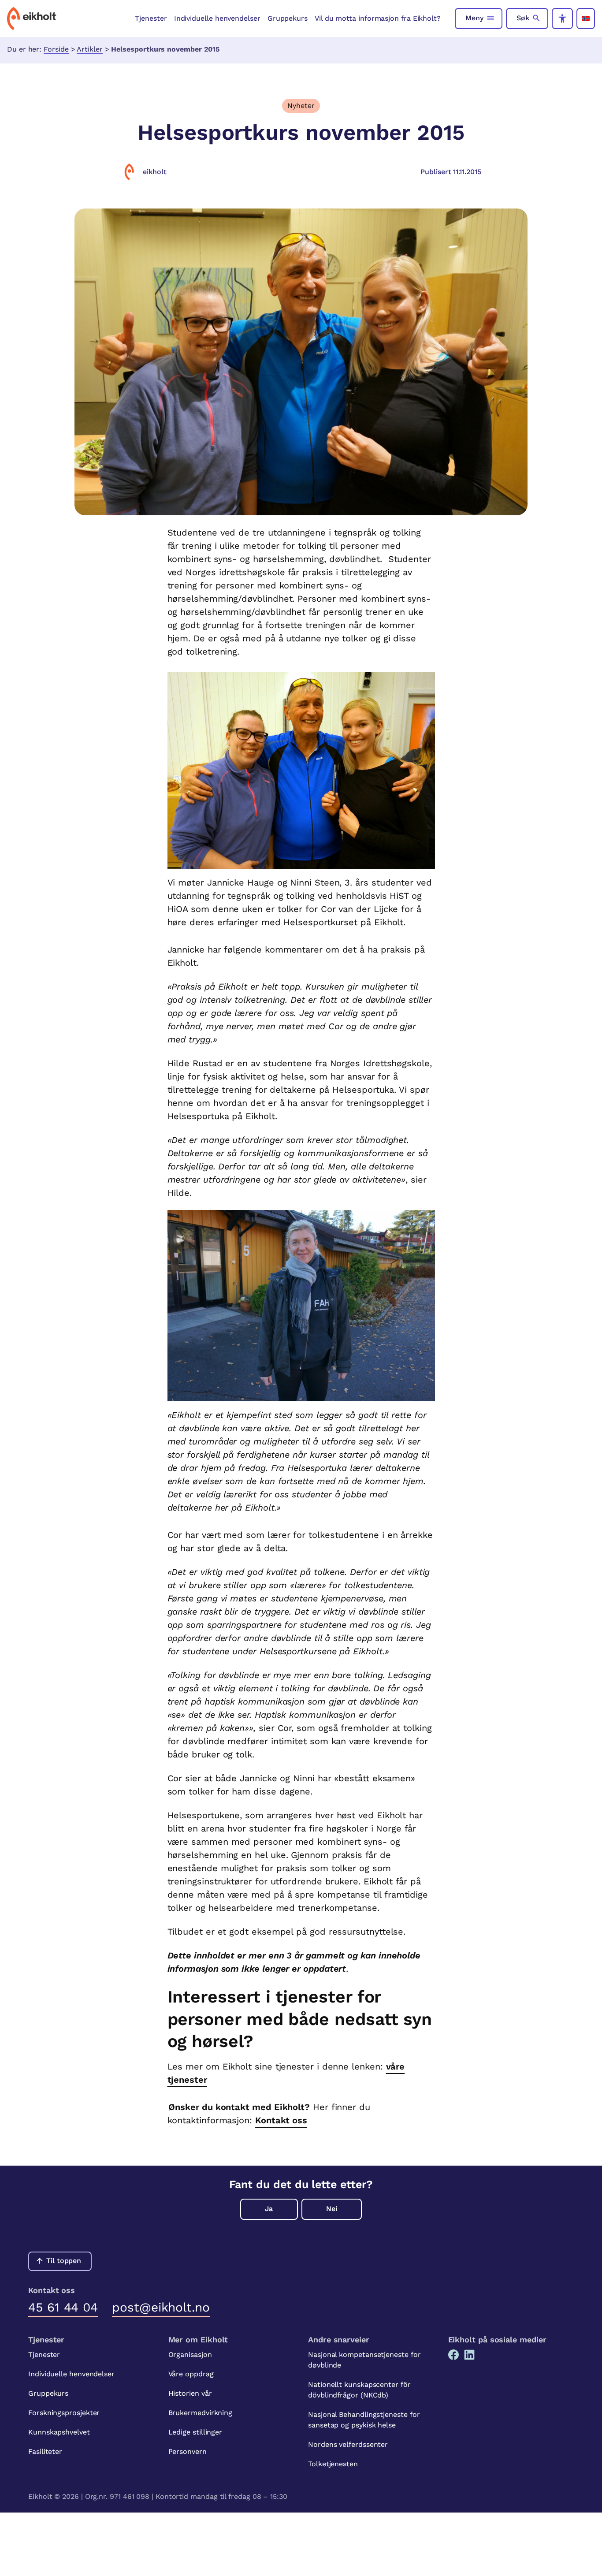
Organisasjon (190, 2355)
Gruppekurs (288, 18)
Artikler (89, 49)
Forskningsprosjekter (64, 2413)
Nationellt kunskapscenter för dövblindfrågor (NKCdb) (359, 2390)
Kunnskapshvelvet (59, 2432)
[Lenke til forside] (32, 19)
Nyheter (301, 106)
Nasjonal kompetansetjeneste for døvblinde (364, 2360)
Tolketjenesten (333, 2464)
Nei (332, 2209)
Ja (269, 2209)
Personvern (188, 2451)
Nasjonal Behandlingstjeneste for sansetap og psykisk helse (364, 2420)
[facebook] (453, 2355)
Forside (56, 49)
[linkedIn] (469, 2355)
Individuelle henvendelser (217, 18)
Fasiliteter (45, 2451)
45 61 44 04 (63, 2307)
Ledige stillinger (195, 2432)
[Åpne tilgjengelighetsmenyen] (562, 19)
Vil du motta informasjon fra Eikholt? (378, 18)
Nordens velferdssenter (348, 2444)
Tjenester (151, 18)
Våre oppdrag (191, 2374)
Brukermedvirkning (201, 2413)
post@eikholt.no (161, 2307)
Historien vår (190, 2393)
